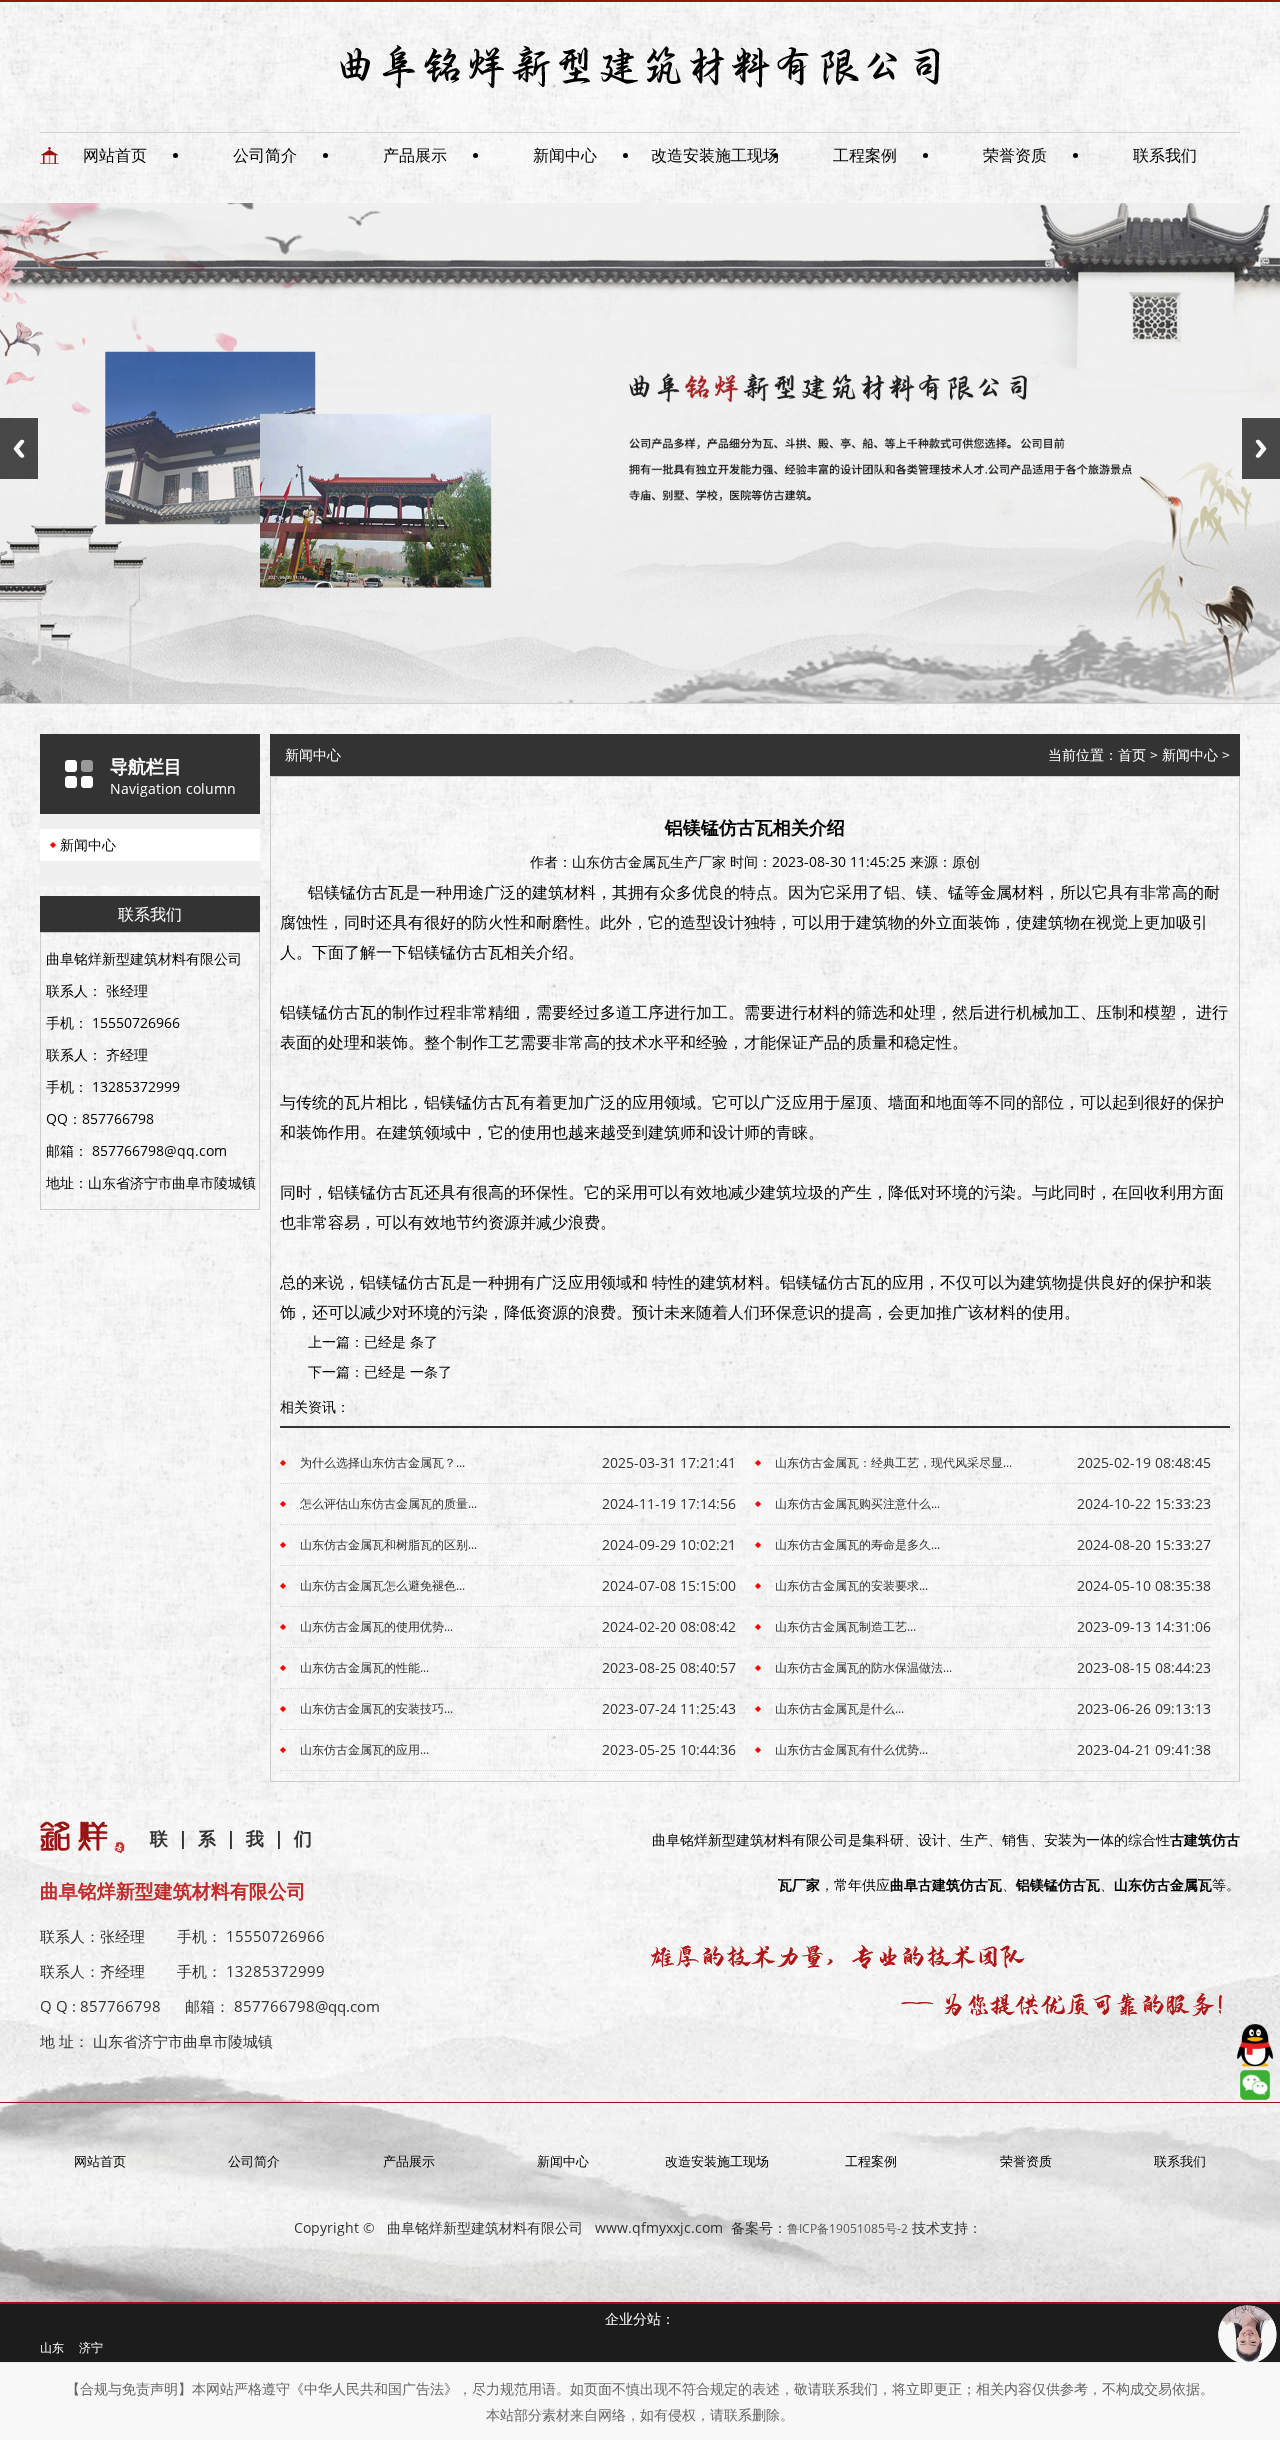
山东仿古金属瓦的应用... (364, 1749)
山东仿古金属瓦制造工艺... (845, 1626)
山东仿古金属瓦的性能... (364, 1667)
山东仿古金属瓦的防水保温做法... (863, 1667)
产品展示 (415, 155)
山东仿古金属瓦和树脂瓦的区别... (388, 1544)
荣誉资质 (1015, 155)
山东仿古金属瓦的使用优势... (376, 1626)
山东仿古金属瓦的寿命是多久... (857, 1544)
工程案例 (865, 155)
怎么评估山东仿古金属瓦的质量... (388, 1503)
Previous (19, 448)
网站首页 (115, 155)
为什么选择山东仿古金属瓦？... (382, 1462)
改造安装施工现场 (715, 155)
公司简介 (265, 155)
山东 (52, 2347)
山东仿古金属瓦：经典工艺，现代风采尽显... (893, 1462)
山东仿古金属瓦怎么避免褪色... (382, 1585)
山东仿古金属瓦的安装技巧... (376, 1708)
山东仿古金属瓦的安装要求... (851, 1585)
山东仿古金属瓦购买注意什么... (857, 1503)
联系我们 (1165, 155)
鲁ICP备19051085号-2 (847, 2228)
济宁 (91, 2347)
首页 (1132, 754)
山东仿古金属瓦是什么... (839, 1708)
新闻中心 (565, 155)
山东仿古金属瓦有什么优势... (851, 1749)
